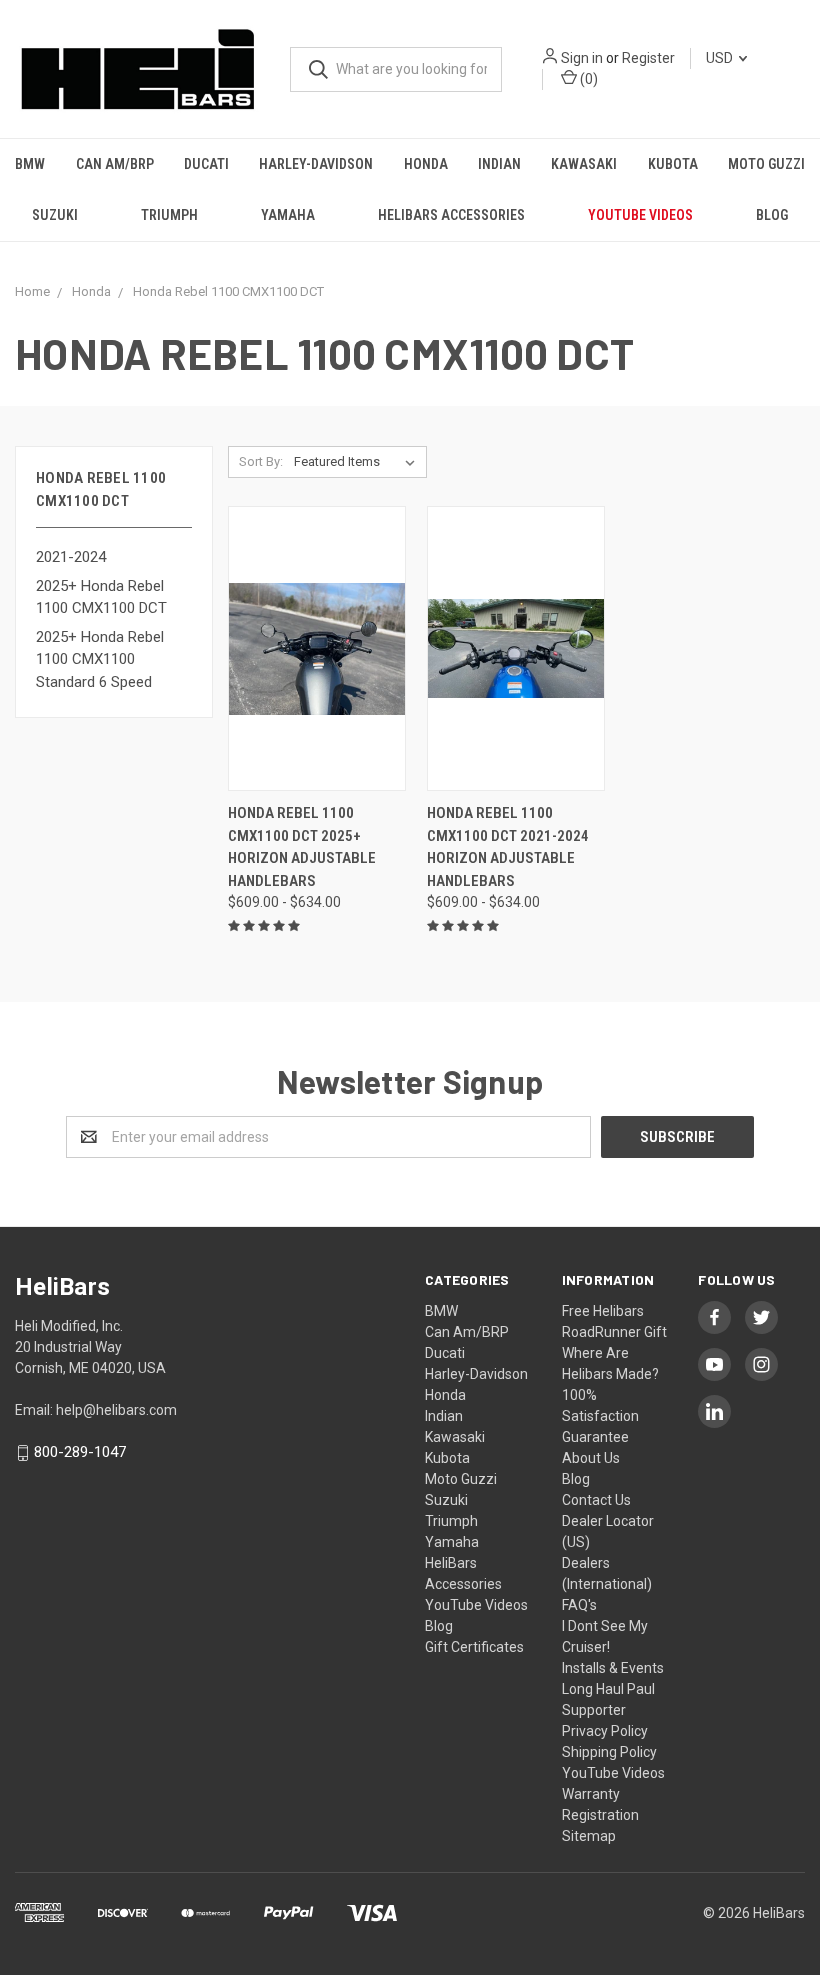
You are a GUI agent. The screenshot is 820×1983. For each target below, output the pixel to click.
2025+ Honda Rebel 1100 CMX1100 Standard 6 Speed (100, 659)
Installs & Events (613, 1668)
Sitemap (589, 1836)
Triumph (169, 215)
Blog (772, 215)
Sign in (582, 58)
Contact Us (596, 1500)
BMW (30, 164)
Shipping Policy (609, 1752)
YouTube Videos (640, 215)
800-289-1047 (80, 1452)
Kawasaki (584, 164)
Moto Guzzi (766, 164)
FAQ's (579, 1605)
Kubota (673, 164)
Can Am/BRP (115, 164)
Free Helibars (603, 1311)
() (587, 79)
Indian (499, 164)
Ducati (206, 164)
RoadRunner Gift (614, 1332)
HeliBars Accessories (451, 215)
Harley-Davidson (316, 164)
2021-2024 (71, 557)
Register (648, 58)
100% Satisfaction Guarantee (600, 1416)
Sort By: (261, 461)
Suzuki (55, 215)
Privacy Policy (605, 1731)
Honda (426, 164)
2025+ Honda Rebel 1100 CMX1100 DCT (101, 597)
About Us (591, 1458)
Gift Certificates (474, 1647)
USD (721, 58)
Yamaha (288, 215)
